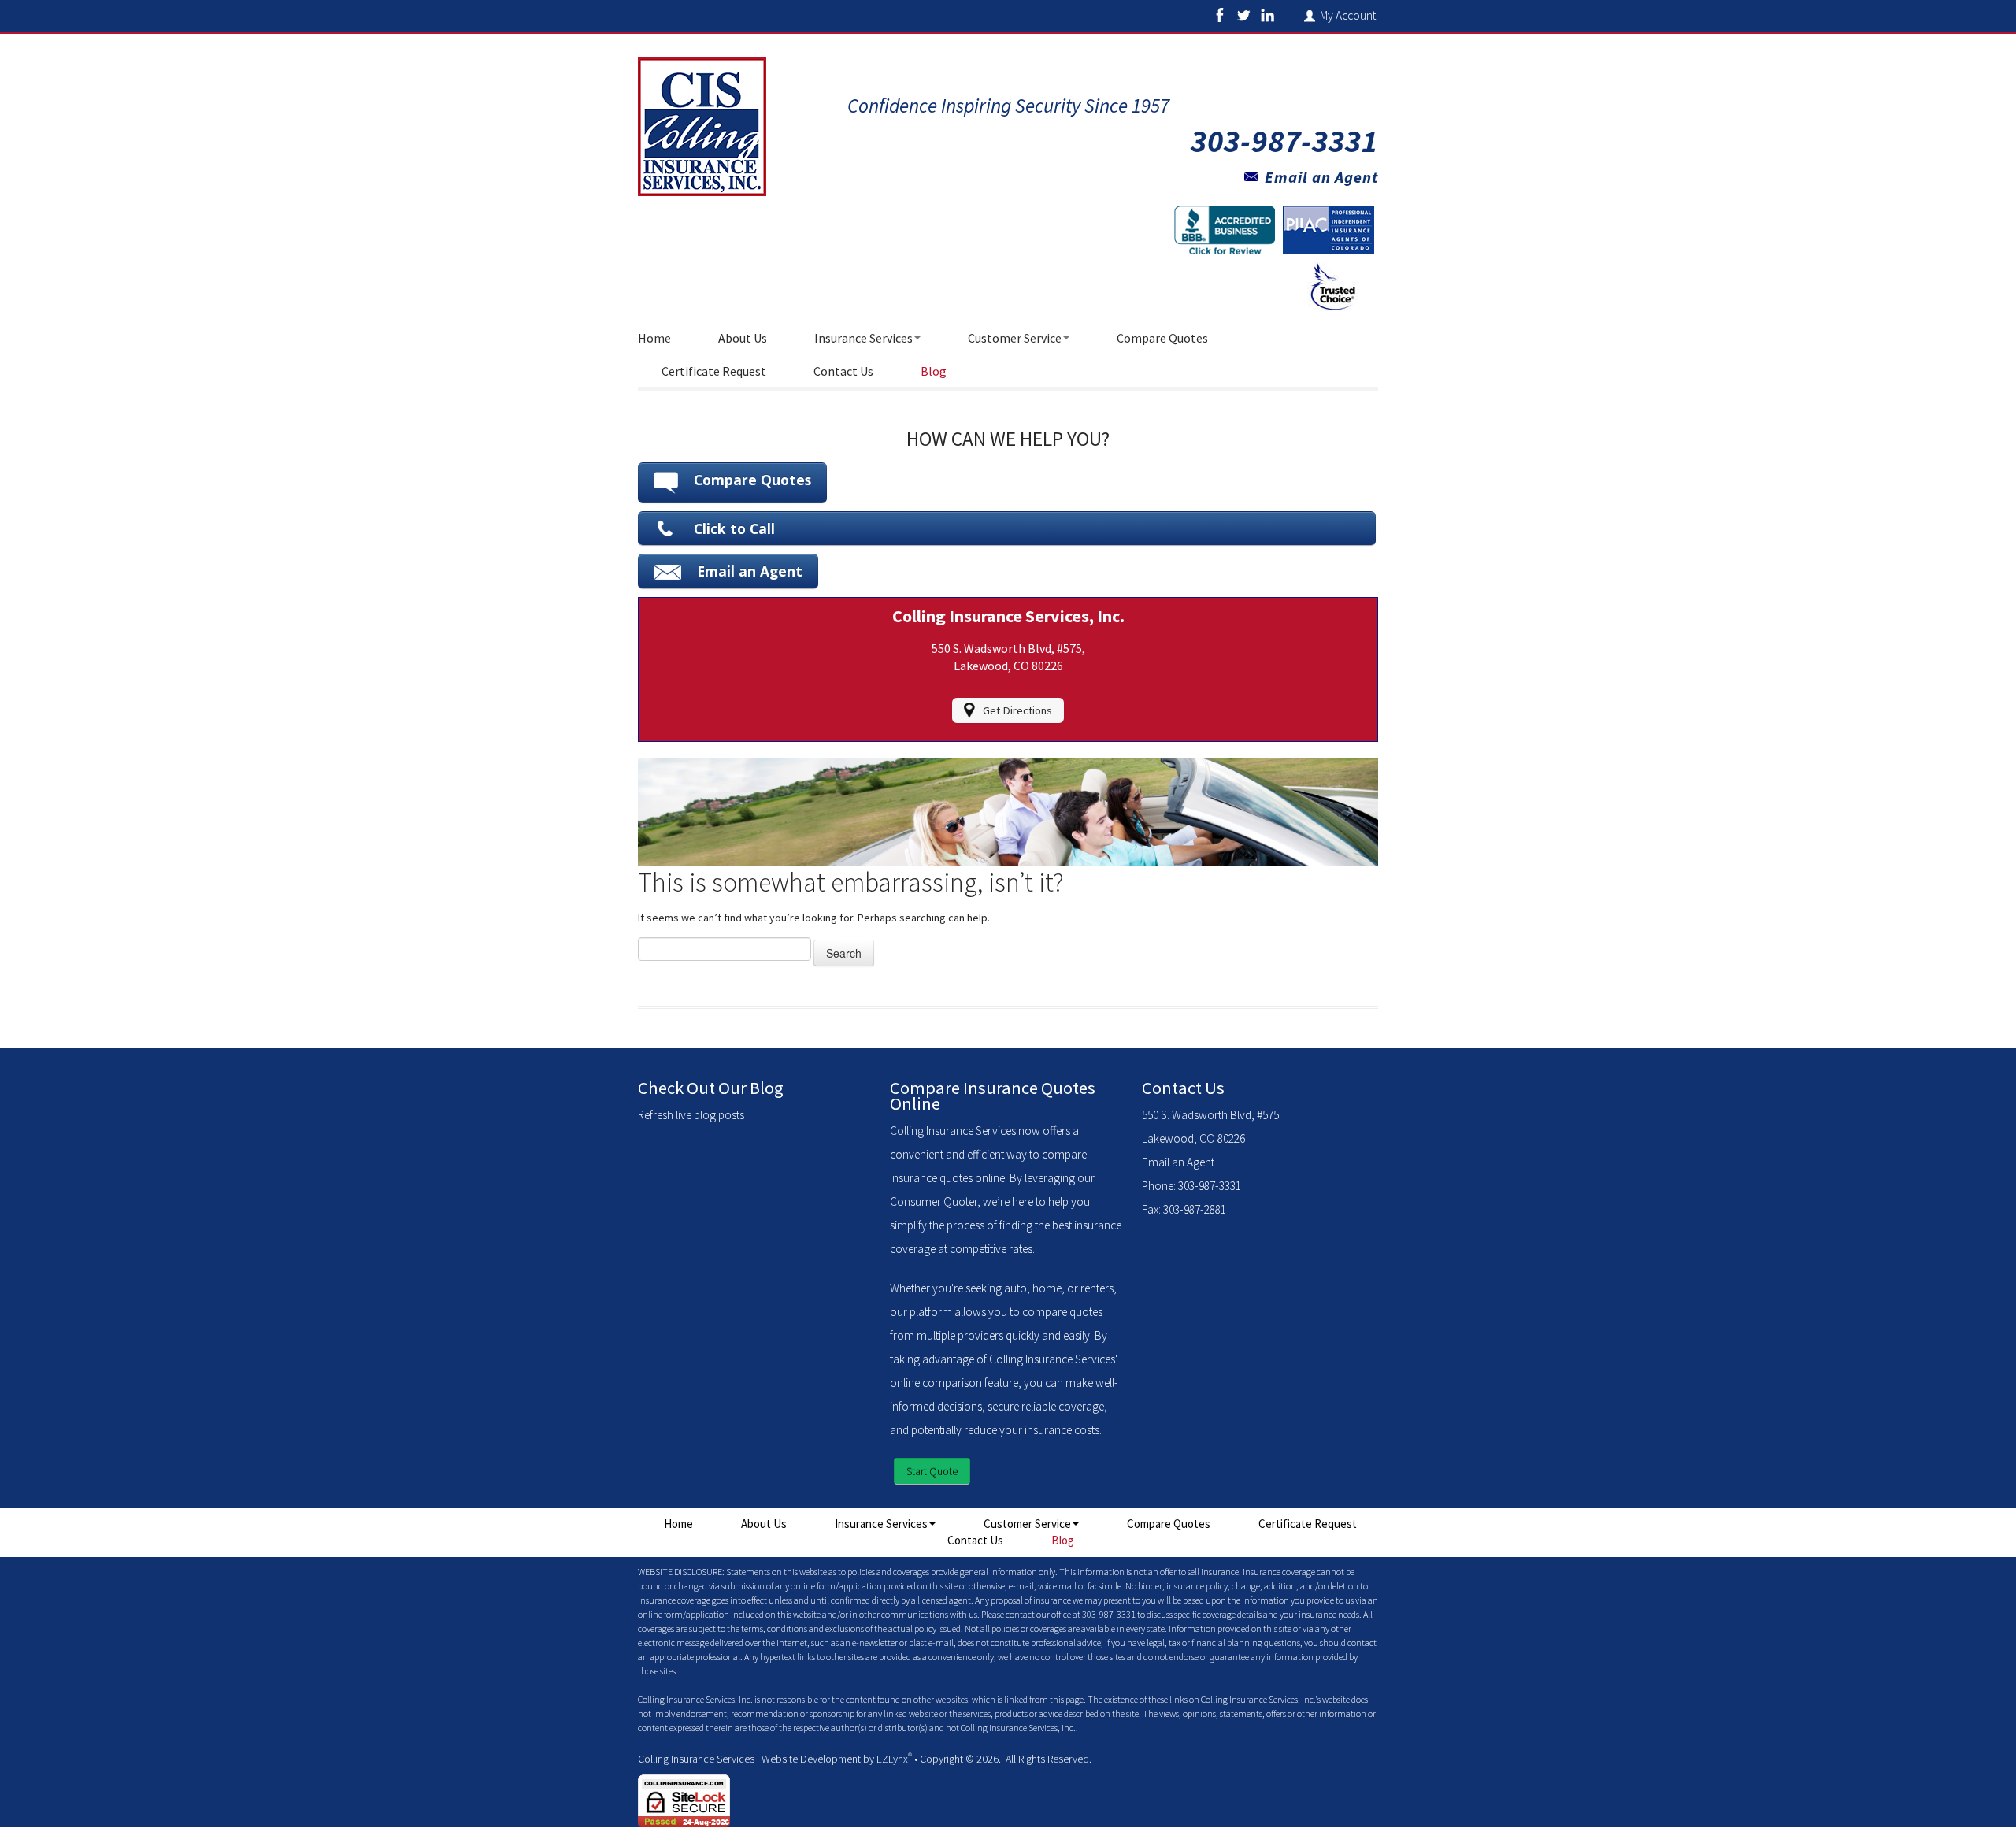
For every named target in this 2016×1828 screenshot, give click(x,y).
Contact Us (843, 371)
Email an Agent (1321, 177)
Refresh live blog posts (691, 1115)
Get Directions (1017, 710)
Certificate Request (714, 371)
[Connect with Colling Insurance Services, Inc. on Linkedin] (1267, 15)
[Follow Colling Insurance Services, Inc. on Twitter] (1243, 15)
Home (654, 338)
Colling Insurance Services (696, 1759)
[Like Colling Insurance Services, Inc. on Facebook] (1220, 15)
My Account (1349, 15)
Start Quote (932, 1471)
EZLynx (892, 1759)
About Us (743, 338)
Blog (934, 371)
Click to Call (734, 528)
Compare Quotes (1162, 338)
